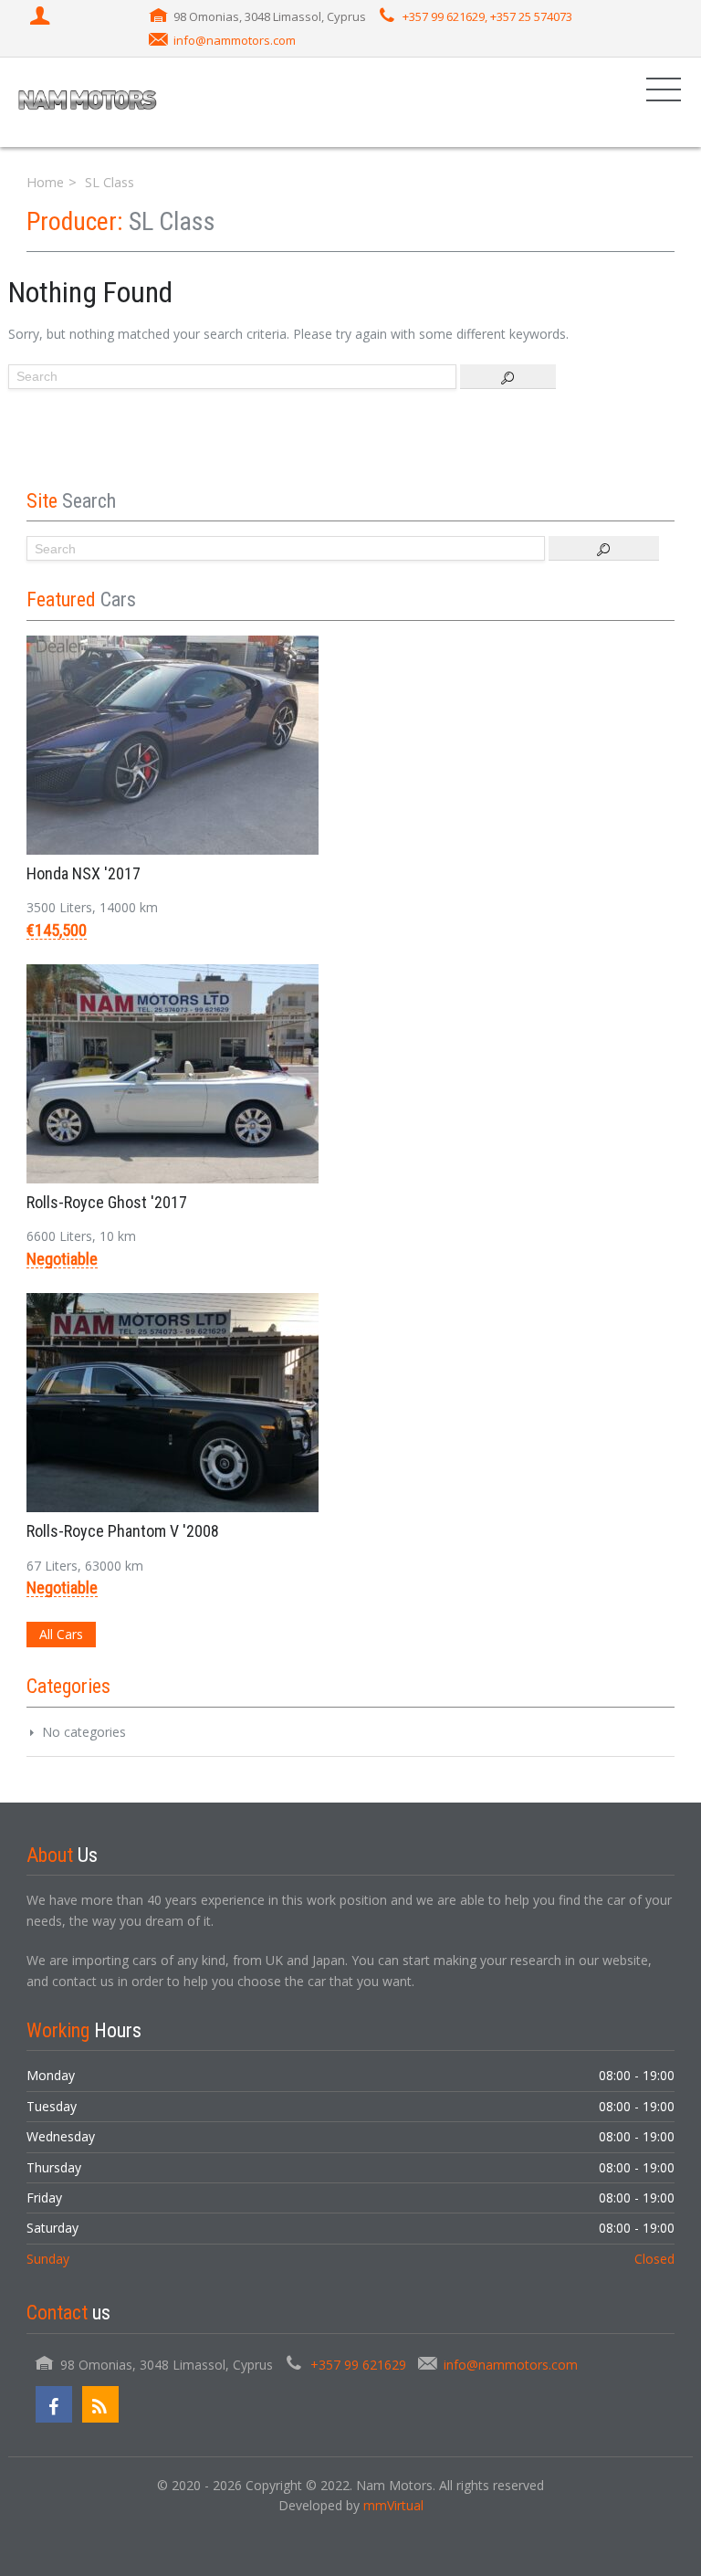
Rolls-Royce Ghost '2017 (107, 1202)
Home (45, 182)
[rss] (100, 2404)
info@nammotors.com (235, 40)
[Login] (42, 17)
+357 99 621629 (358, 2365)
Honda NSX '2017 (84, 873)
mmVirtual (393, 2505)
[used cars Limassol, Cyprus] (88, 102)
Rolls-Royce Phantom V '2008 (123, 1531)
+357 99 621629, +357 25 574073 (487, 16)
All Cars (61, 1634)
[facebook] (54, 2404)
